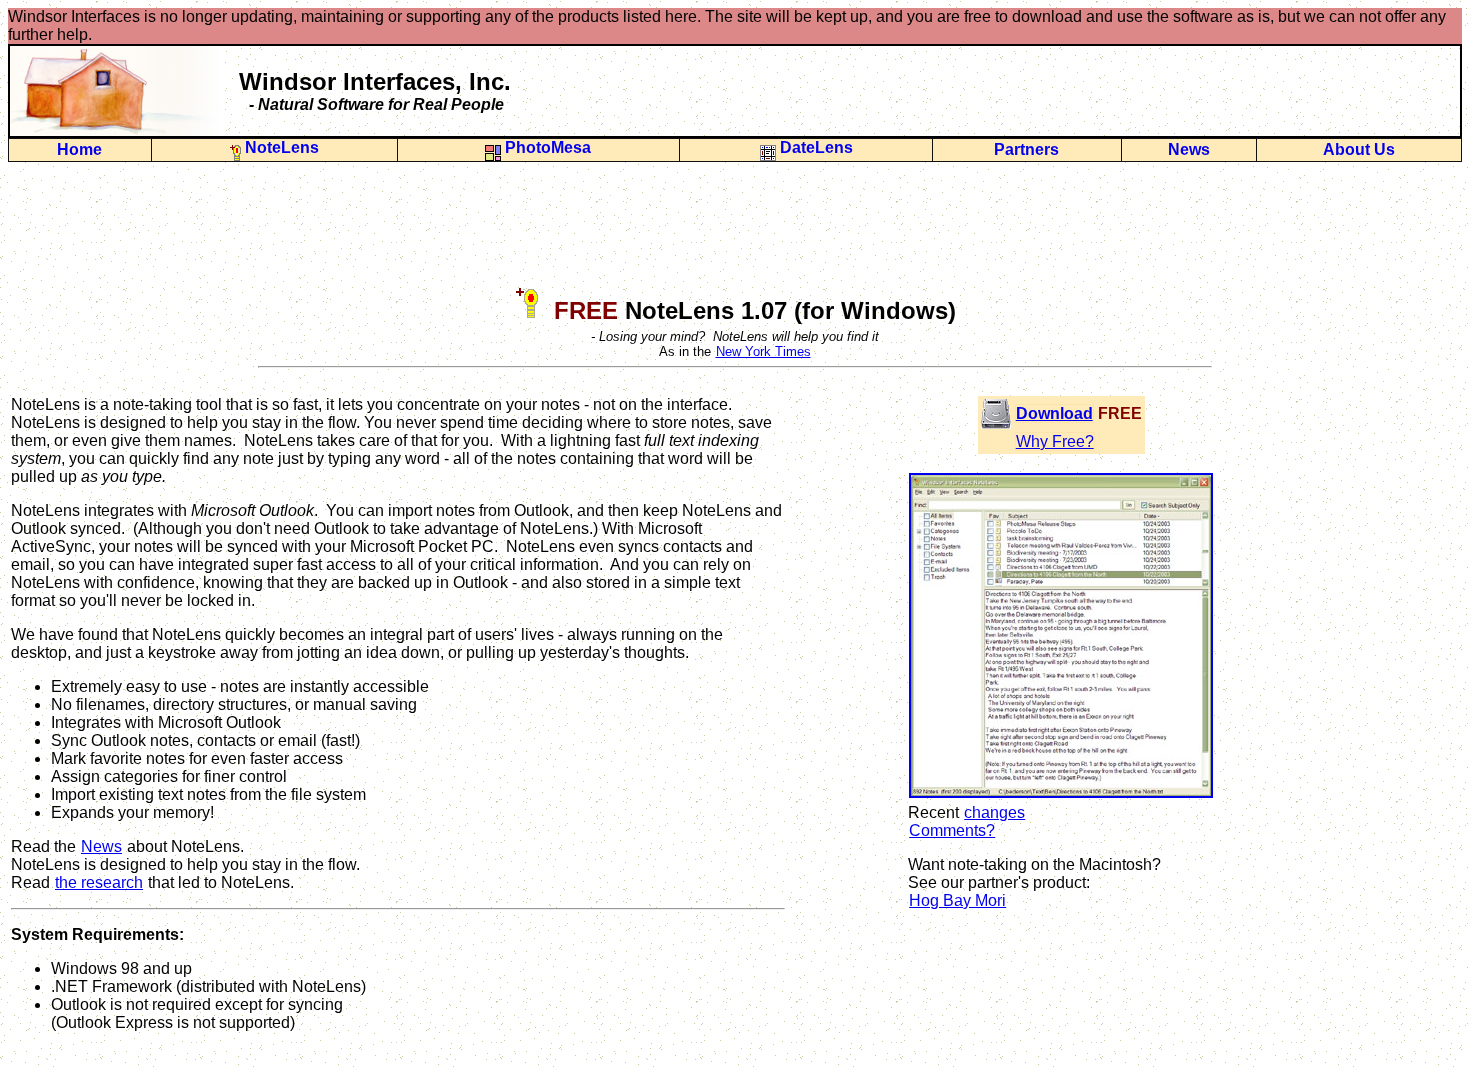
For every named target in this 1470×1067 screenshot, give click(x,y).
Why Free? (1055, 441)
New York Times (763, 351)
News (1189, 149)
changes (994, 812)
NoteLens (286, 147)
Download (1054, 413)
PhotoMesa (550, 147)
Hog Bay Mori (957, 900)
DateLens (818, 147)
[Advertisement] (735, 223)
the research (99, 882)
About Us (1359, 149)
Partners (1026, 149)
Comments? (952, 830)
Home (79, 149)
